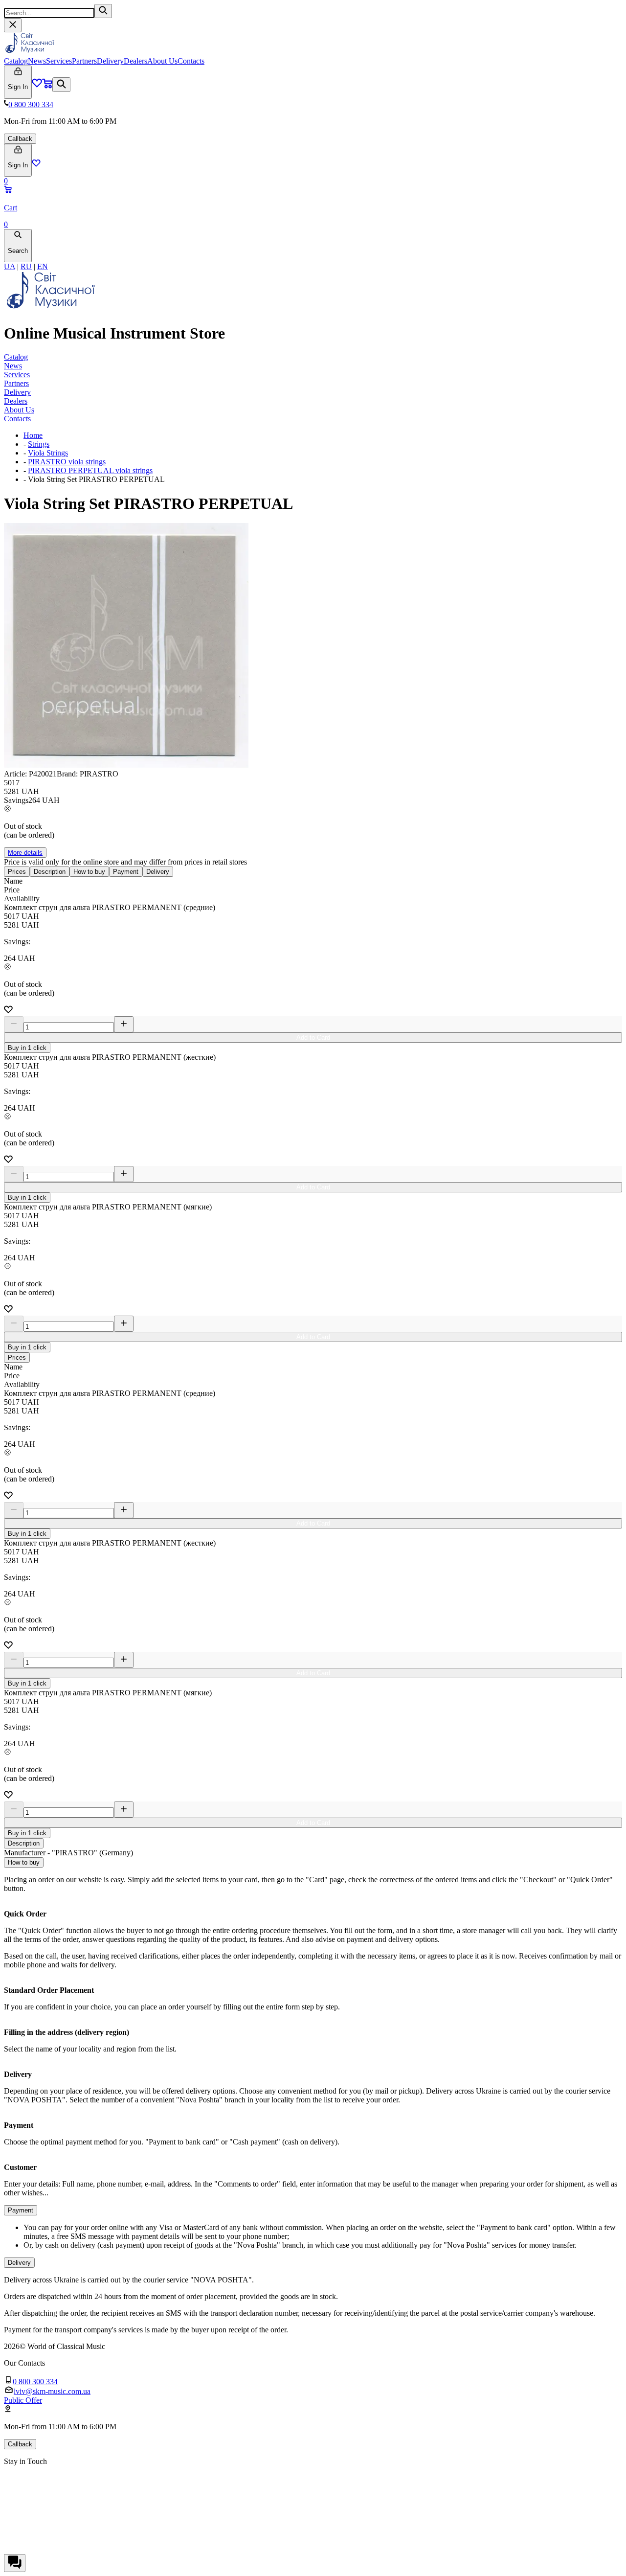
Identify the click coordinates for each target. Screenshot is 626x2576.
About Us (162, 61)
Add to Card (313, 1037)
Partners (84, 61)
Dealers (135, 61)
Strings (39, 444)
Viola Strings (48, 453)
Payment (126, 872)
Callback (20, 139)
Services (59, 61)
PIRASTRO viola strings (67, 462)
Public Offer (23, 2400)
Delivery (110, 61)
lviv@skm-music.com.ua (52, 2391)
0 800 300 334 (31, 104)
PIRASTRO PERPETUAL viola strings (90, 470)
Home (33, 435)
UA (10, 266)
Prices (17, 872)
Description (50, 872)
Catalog (16, 61)
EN (43, 266)
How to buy (89, 872)
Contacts (191, 61)
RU (26, 266)
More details (25, 853)
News (37, 61)
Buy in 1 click (27, 1048)
